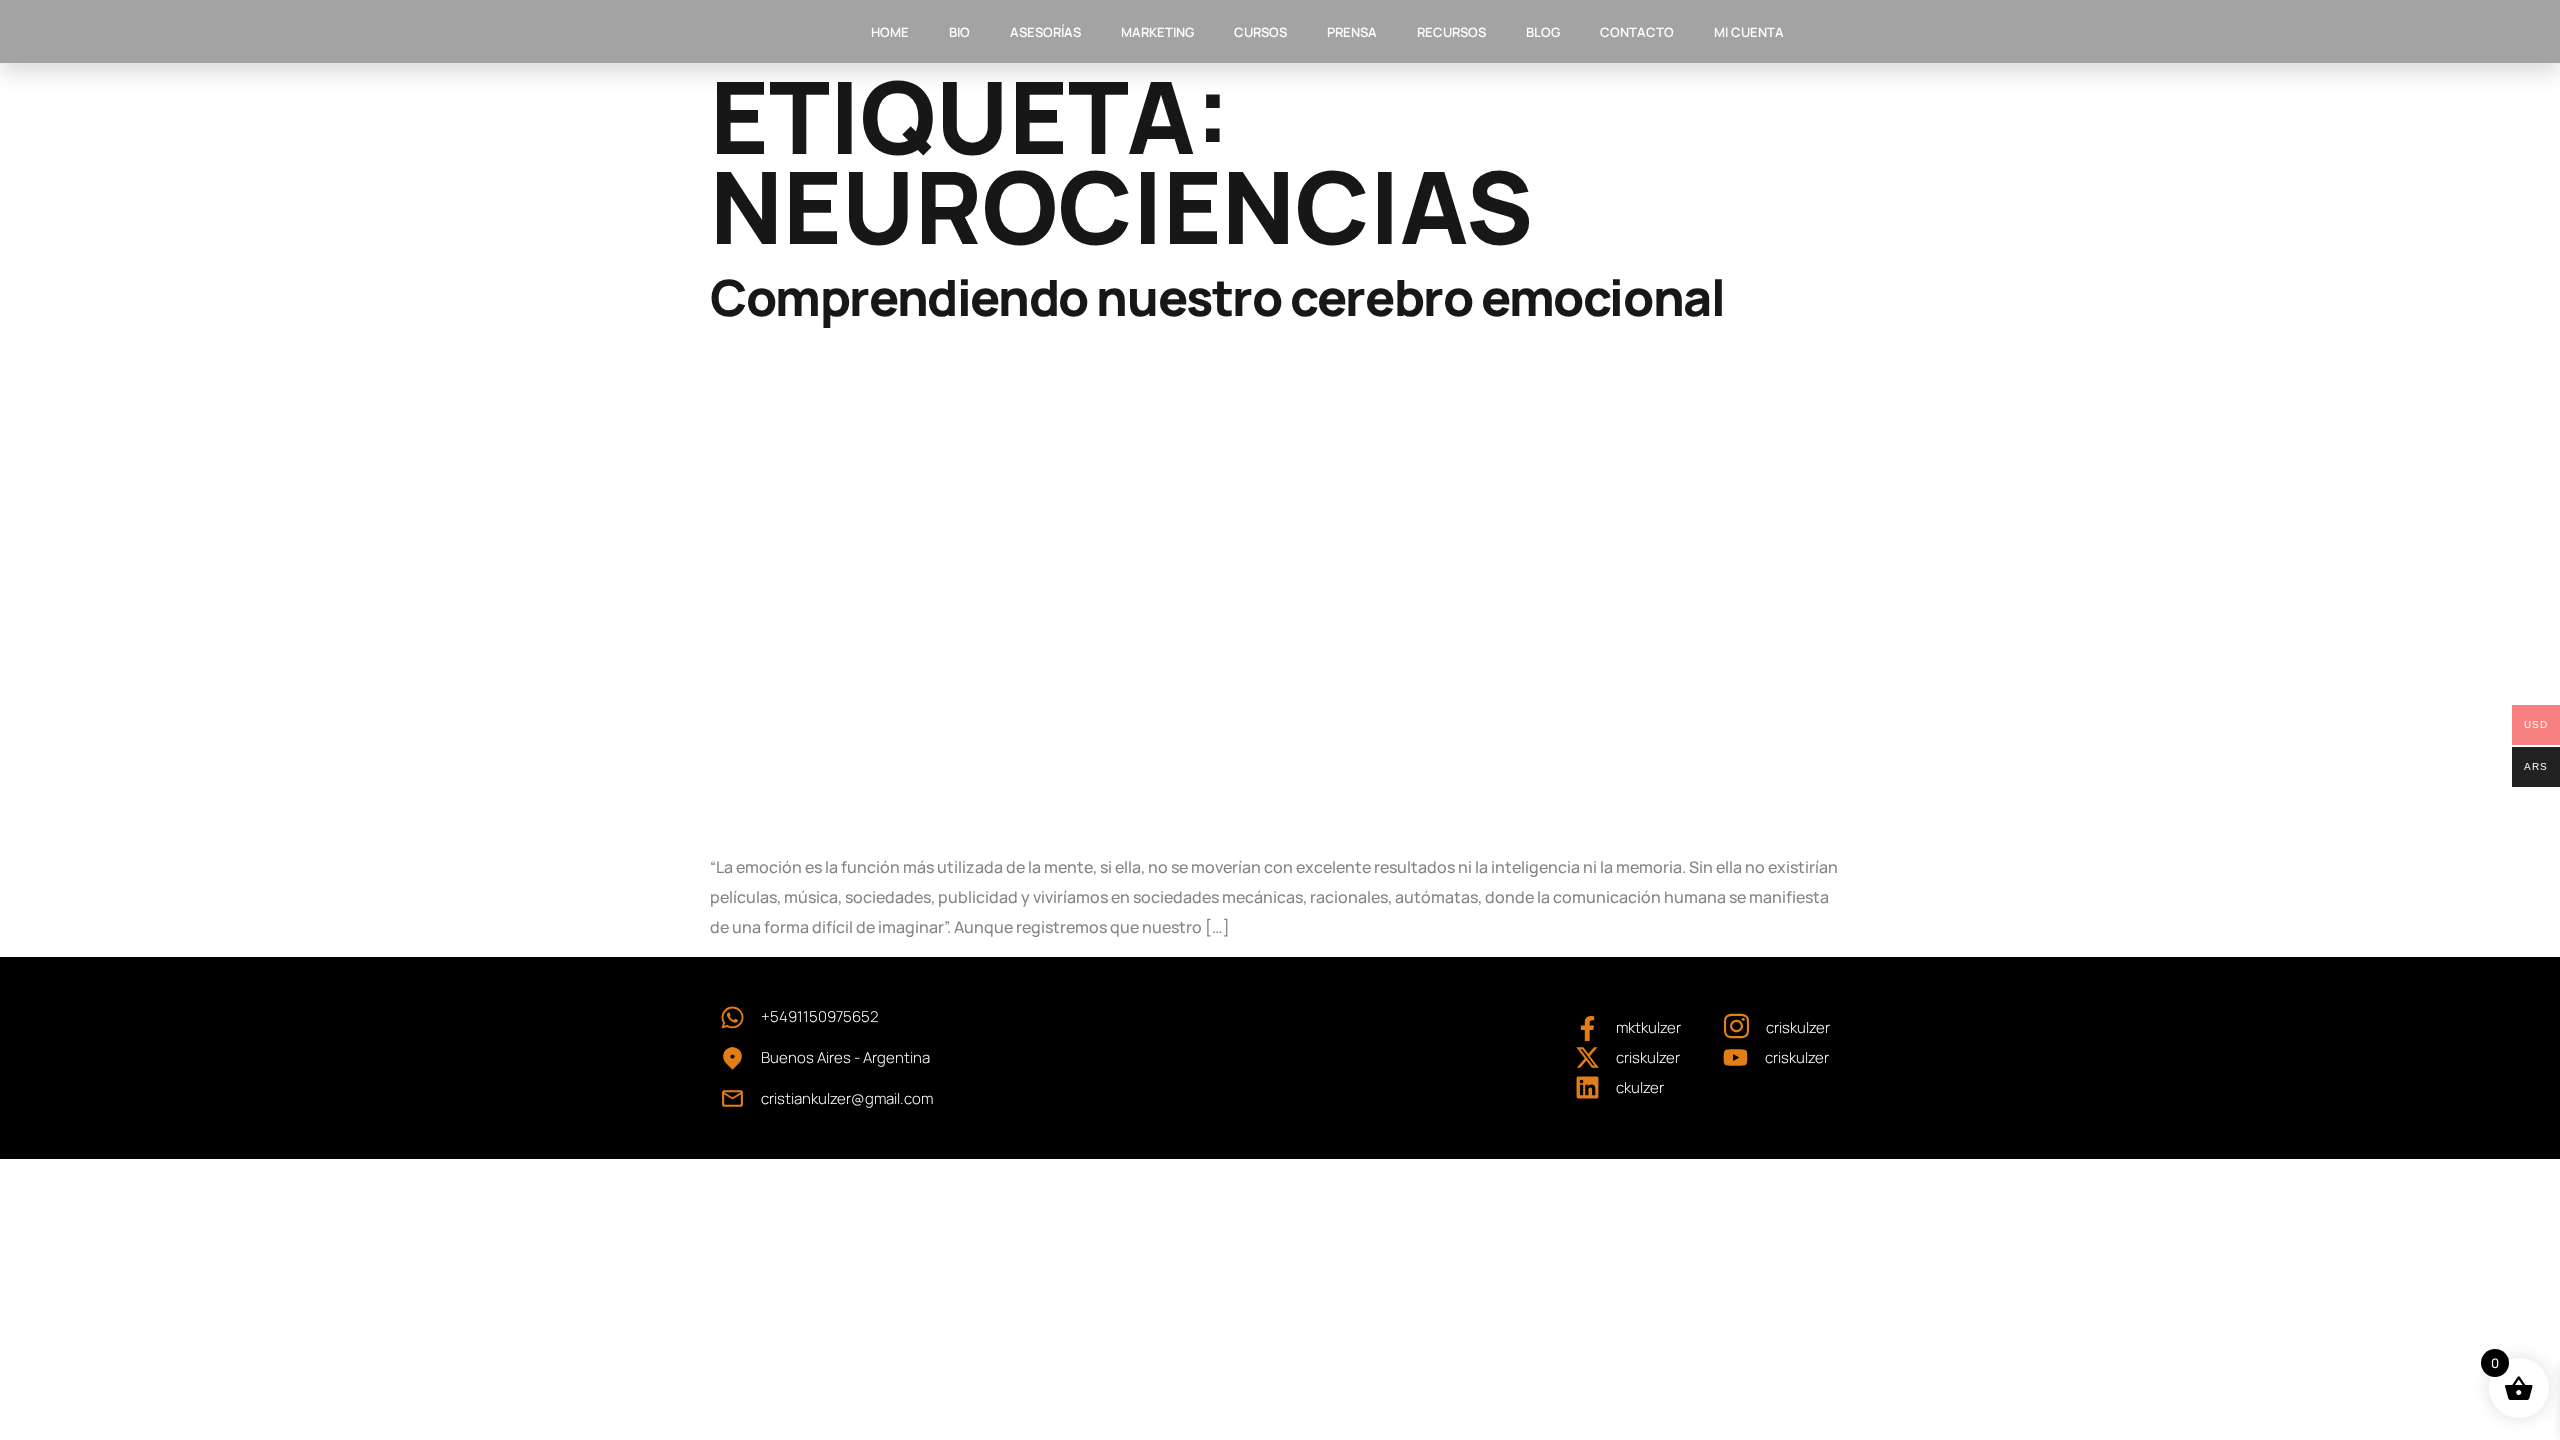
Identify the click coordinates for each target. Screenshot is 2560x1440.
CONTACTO (1637, 32)
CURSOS (1260, 32)
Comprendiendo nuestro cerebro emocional (1217, 297)
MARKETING (1157, 32)
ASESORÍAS (1045, 32)
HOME (890, 32)
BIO (959, 32)
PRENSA (1352, 32)
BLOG (1543, 32)
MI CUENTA (1749, 32)
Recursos (1451, 32)
